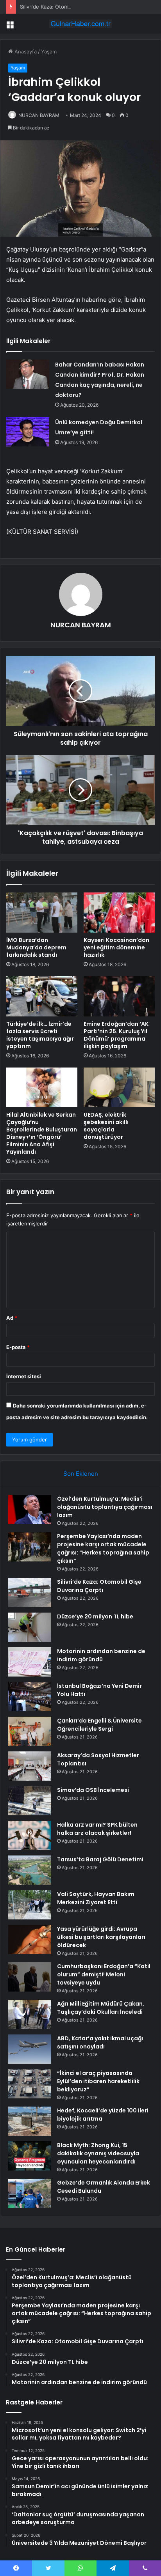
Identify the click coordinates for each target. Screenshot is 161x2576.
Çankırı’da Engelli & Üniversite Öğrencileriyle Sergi (99, 1725)
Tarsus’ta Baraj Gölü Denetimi (100, 1859)
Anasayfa (25, 51)
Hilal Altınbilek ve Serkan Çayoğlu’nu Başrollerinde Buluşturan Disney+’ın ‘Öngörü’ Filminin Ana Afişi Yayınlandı (42, 1133)
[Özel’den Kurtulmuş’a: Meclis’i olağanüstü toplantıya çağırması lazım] (30, 1509)
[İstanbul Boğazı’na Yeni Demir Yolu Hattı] (30, 1697)
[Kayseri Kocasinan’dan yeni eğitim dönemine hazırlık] (119, 913)
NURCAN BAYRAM (39, 115)
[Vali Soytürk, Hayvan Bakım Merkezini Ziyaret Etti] (30, 1905)
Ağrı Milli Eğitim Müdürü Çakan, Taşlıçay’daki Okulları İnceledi (101, 2008)
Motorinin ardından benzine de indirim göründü (101, 1655)
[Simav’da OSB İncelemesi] (30, 1801)
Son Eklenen (81, 1474)
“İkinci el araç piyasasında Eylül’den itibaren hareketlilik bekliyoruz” (98, 2081)
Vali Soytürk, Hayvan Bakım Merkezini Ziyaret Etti (96, 1898)
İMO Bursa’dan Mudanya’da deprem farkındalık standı (36, 947)
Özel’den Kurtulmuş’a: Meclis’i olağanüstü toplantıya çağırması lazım (105, 1507)
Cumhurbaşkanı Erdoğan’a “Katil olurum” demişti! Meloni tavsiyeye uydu (104, 1974)
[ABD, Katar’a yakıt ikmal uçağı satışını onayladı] (30, 2049)
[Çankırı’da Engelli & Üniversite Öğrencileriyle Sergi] (30, 1731)
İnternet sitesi (24, 1376)
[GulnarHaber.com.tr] (80, 24)
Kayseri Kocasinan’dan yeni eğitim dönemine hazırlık (116, 947)
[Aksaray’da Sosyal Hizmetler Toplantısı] (30, 1766)
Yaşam (49, 51)
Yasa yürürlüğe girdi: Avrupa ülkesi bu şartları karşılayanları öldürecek (101, 1937)
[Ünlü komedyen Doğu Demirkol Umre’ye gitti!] (28, 432)
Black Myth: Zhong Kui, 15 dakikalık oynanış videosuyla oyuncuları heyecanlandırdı (98, 2153)
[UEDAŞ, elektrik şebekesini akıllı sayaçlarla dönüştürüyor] (119, 1088)
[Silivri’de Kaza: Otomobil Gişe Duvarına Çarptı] (30, 1593)
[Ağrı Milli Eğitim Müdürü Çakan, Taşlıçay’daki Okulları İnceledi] (30, 2014)
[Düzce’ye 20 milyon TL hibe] (30, 1627)
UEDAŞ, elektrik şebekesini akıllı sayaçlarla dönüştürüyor (106, 1126)
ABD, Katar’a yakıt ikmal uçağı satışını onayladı (100, 2042)
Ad (12, 1318)
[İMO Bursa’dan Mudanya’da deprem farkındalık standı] (42, 913)
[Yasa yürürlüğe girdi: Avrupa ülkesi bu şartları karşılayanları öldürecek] (30, 1940)
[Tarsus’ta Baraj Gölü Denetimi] (30, 1870)
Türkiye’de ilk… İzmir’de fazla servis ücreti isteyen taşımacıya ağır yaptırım (40, 1035)
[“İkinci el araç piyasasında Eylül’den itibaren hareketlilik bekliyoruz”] (30, 2084)
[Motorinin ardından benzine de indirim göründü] (30, 1662)
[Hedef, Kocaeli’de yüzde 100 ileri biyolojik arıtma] (30, 2121)
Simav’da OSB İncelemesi (93, 1790)
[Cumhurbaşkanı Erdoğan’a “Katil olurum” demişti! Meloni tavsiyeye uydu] (30, 1977)
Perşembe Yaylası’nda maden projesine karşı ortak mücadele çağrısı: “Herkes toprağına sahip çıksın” (103, 1548)
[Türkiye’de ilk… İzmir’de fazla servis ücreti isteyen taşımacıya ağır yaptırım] (42, 996)
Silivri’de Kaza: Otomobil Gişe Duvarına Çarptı (74, 7)
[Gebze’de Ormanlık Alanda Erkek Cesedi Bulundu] (30, 2193)
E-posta (18, 1347)
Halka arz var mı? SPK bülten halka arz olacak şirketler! (97, 1829)
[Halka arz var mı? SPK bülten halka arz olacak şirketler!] (30, 1835)
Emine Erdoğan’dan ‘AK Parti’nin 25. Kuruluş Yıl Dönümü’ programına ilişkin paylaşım (116, 1035)
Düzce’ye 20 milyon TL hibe (95, 1616)
